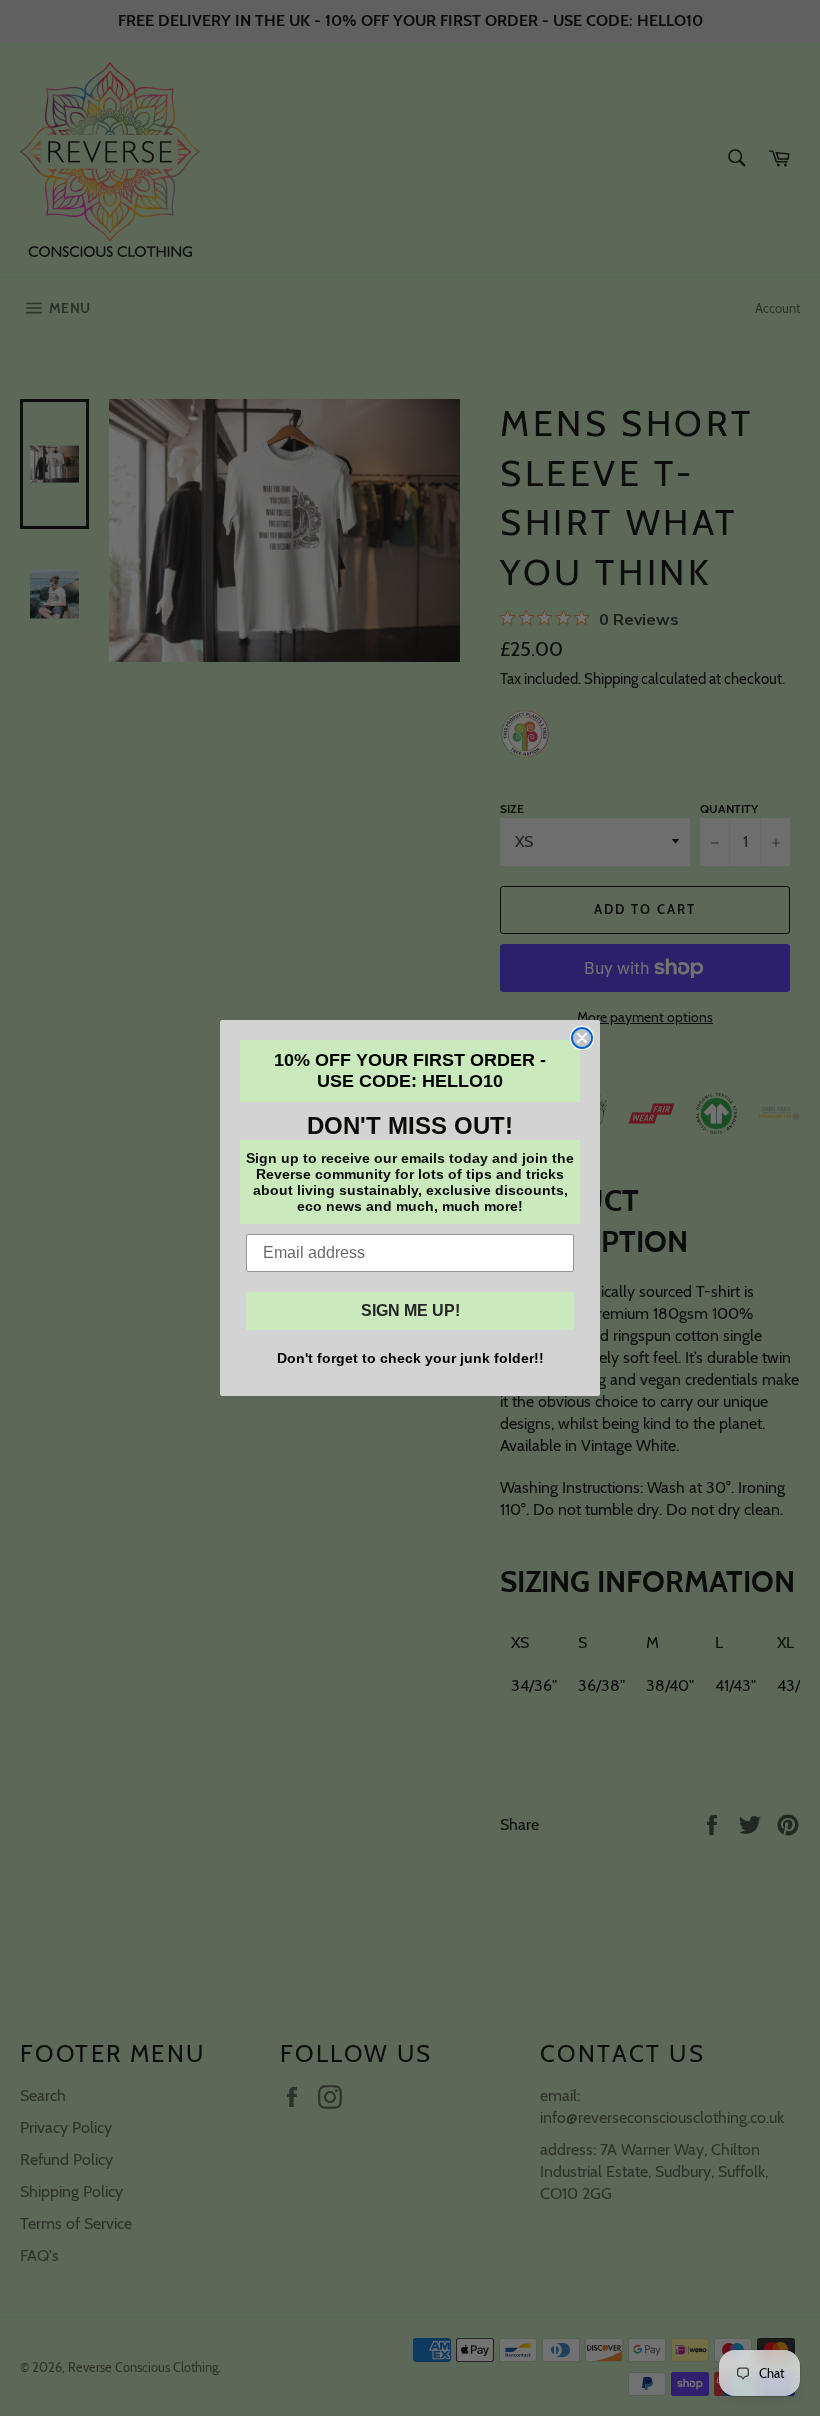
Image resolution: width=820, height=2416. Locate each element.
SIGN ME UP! (410, 1310)
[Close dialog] (582, 1038)
